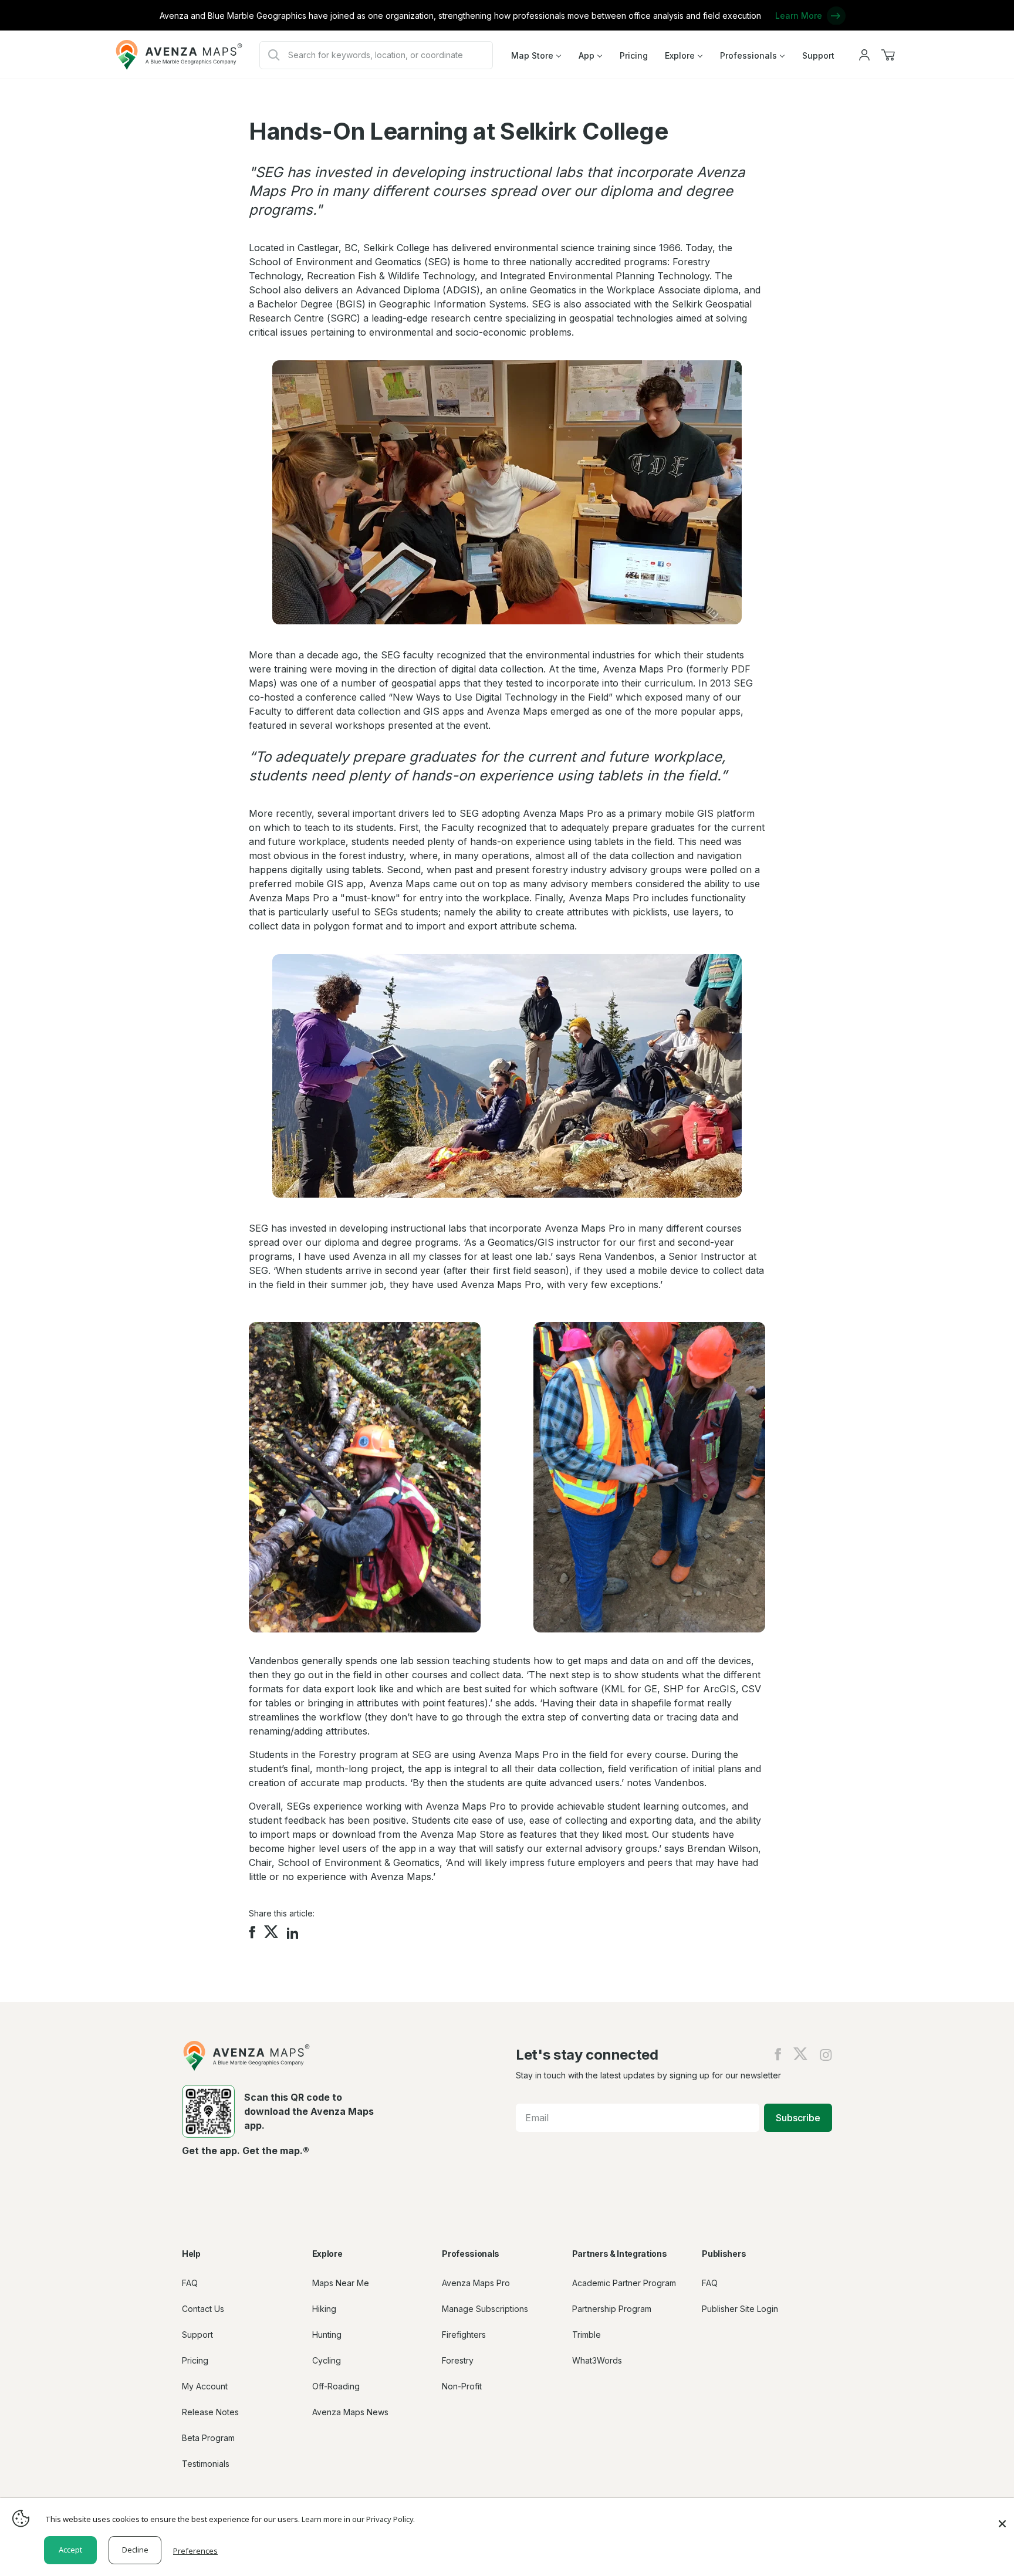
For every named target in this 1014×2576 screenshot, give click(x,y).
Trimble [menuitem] (587, 2335)
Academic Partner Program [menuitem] (624, 2283)
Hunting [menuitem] (327, 2335)
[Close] (1002, 2518)
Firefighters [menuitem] (464, 2335)
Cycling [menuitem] (327, 2360)
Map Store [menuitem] (532, 55)
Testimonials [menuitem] (206, 2464)
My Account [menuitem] (205, 2386)
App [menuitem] (587, 55)
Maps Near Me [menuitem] (341, 2283)
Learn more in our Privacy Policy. (358, 2519)
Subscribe (798, 2118)
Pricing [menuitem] (634, 55)
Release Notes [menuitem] (210, 2412)
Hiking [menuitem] (324, 2309)
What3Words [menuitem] (597, 2360)
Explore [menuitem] (680, 55)
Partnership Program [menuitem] (612, 2309)
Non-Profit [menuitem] (462, 2386)
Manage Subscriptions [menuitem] (485, 2309)
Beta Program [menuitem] (208, 2438)
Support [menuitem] (818, 55)
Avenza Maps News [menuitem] (350, 2412)
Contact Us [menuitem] (203, 2309)
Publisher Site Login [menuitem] (740, 2309)
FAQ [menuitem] (190, 2283)
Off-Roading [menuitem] (336, 2386)
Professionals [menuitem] (748, 55)
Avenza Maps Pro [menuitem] (476, 2283)
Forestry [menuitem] (458, 2360)
